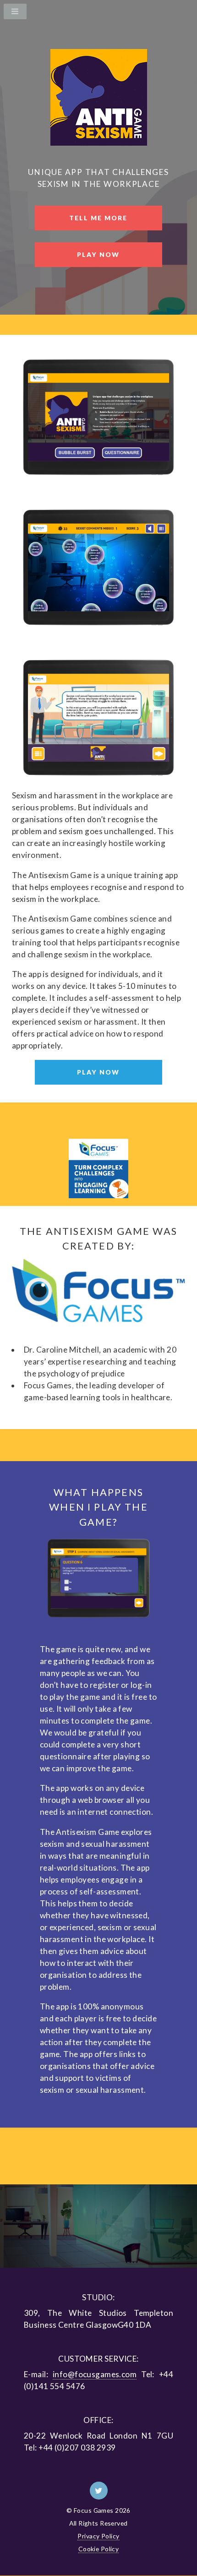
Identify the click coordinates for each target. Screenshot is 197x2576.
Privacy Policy (98, 2536)
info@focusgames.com (95, 2374)
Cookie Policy (99, 2549)
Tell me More (98, 218)
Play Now (98, 254)
